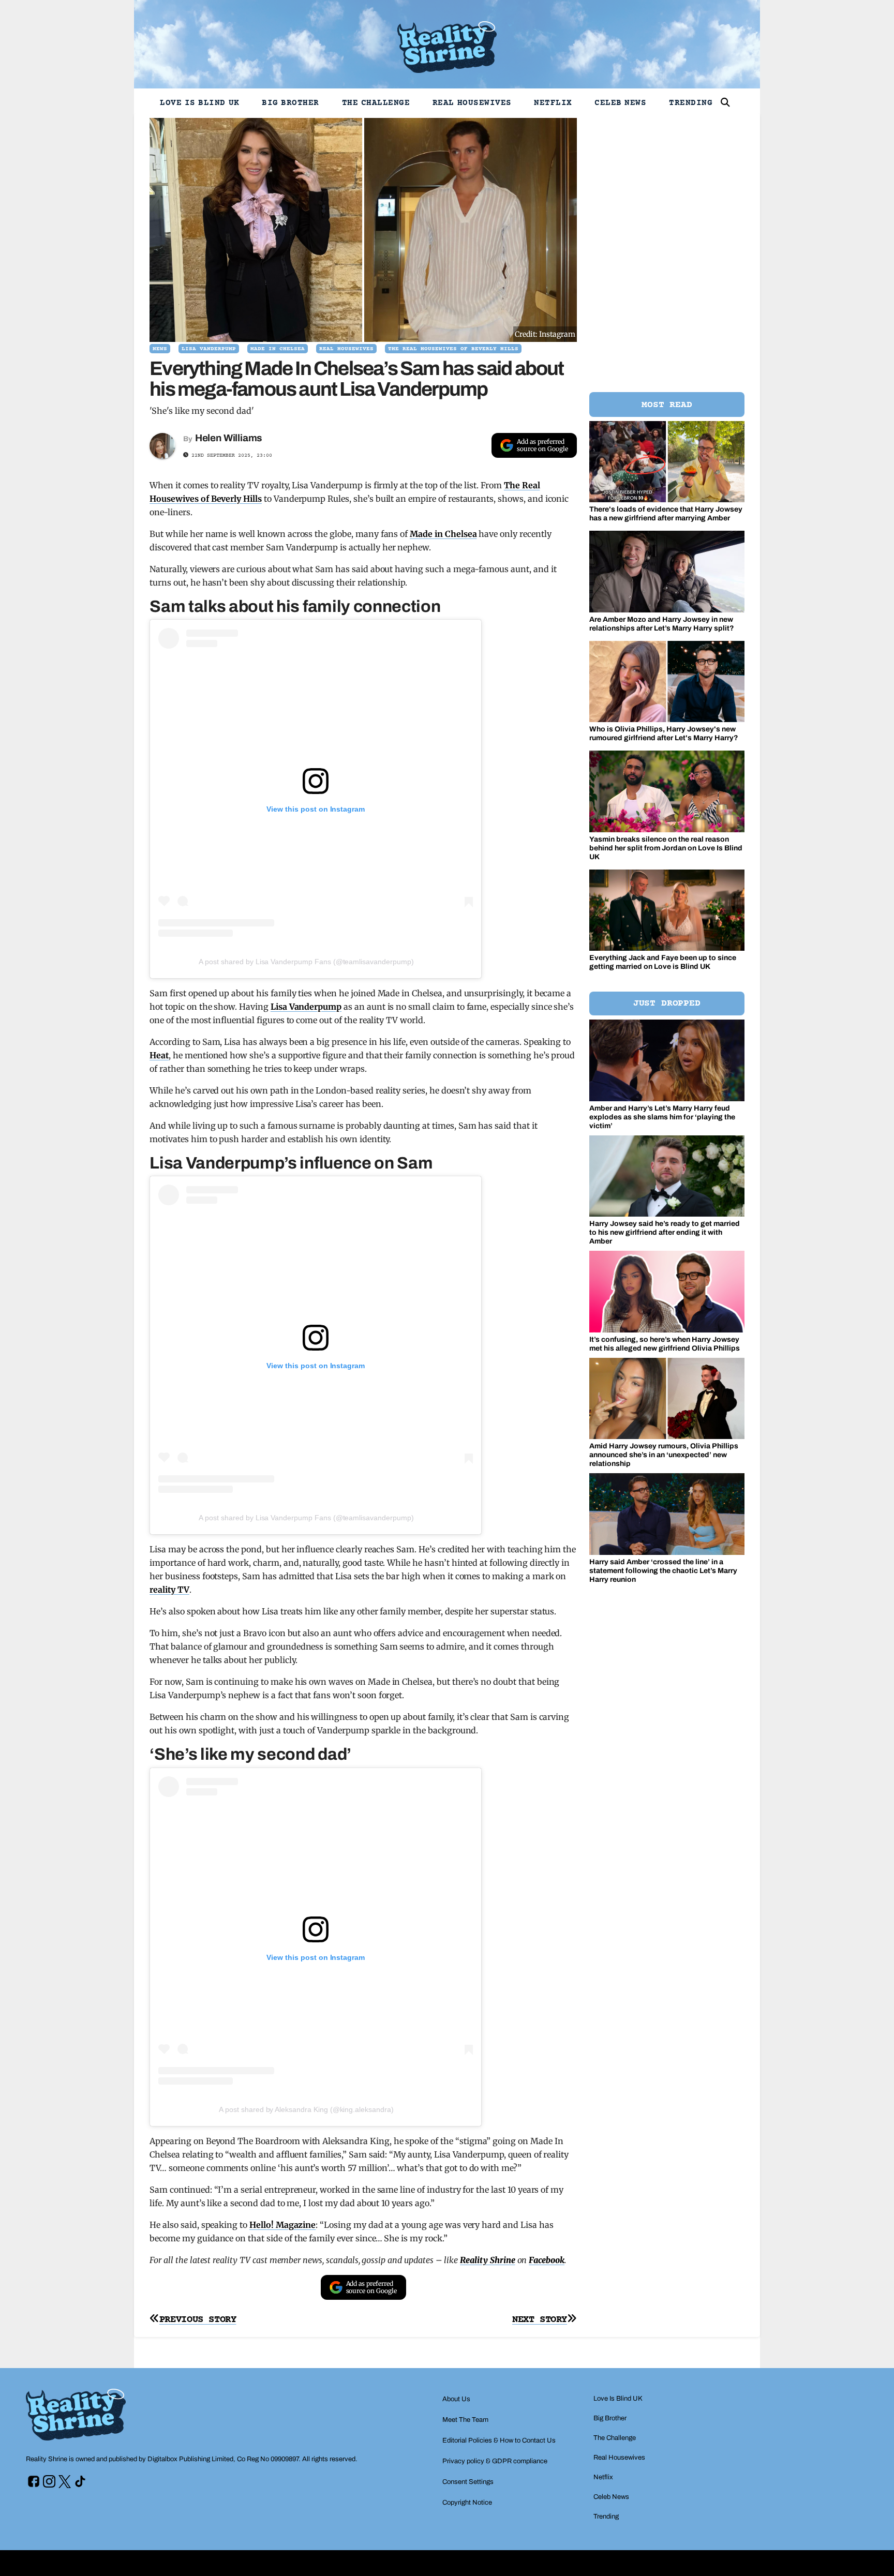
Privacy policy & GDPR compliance (495, 2461)
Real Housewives (472, 103)
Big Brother (290, 103)
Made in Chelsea (443, 534)
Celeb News (620, 103)
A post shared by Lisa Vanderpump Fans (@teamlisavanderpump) (306, 962)
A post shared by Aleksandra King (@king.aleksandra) (306, 2109)
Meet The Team (465, 2420)
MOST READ (667, 405)
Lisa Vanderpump (209, 349)
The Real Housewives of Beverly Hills (453, 349)
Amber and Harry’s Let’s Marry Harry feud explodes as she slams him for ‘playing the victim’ (662, 1117)
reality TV (169, 1590)
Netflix (553, 103)
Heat (159, 1055)
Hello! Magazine (282, 2225)
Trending (691, 103)
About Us (456, 2399)
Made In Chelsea (278, 349)
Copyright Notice (467, 2503)
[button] (725, 102)
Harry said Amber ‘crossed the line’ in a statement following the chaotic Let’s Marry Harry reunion (663, 1571)
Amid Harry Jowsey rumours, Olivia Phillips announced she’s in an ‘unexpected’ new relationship (664, 1455)
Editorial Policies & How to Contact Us (499, 2440)
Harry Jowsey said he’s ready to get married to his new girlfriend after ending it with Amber (665, 1232)
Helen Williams (229, 438)
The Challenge (376, 103)
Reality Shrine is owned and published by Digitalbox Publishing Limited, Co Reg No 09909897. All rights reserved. (192, 2459)
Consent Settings (468, 2482)
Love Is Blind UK (200, 103)
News (160, 349)
